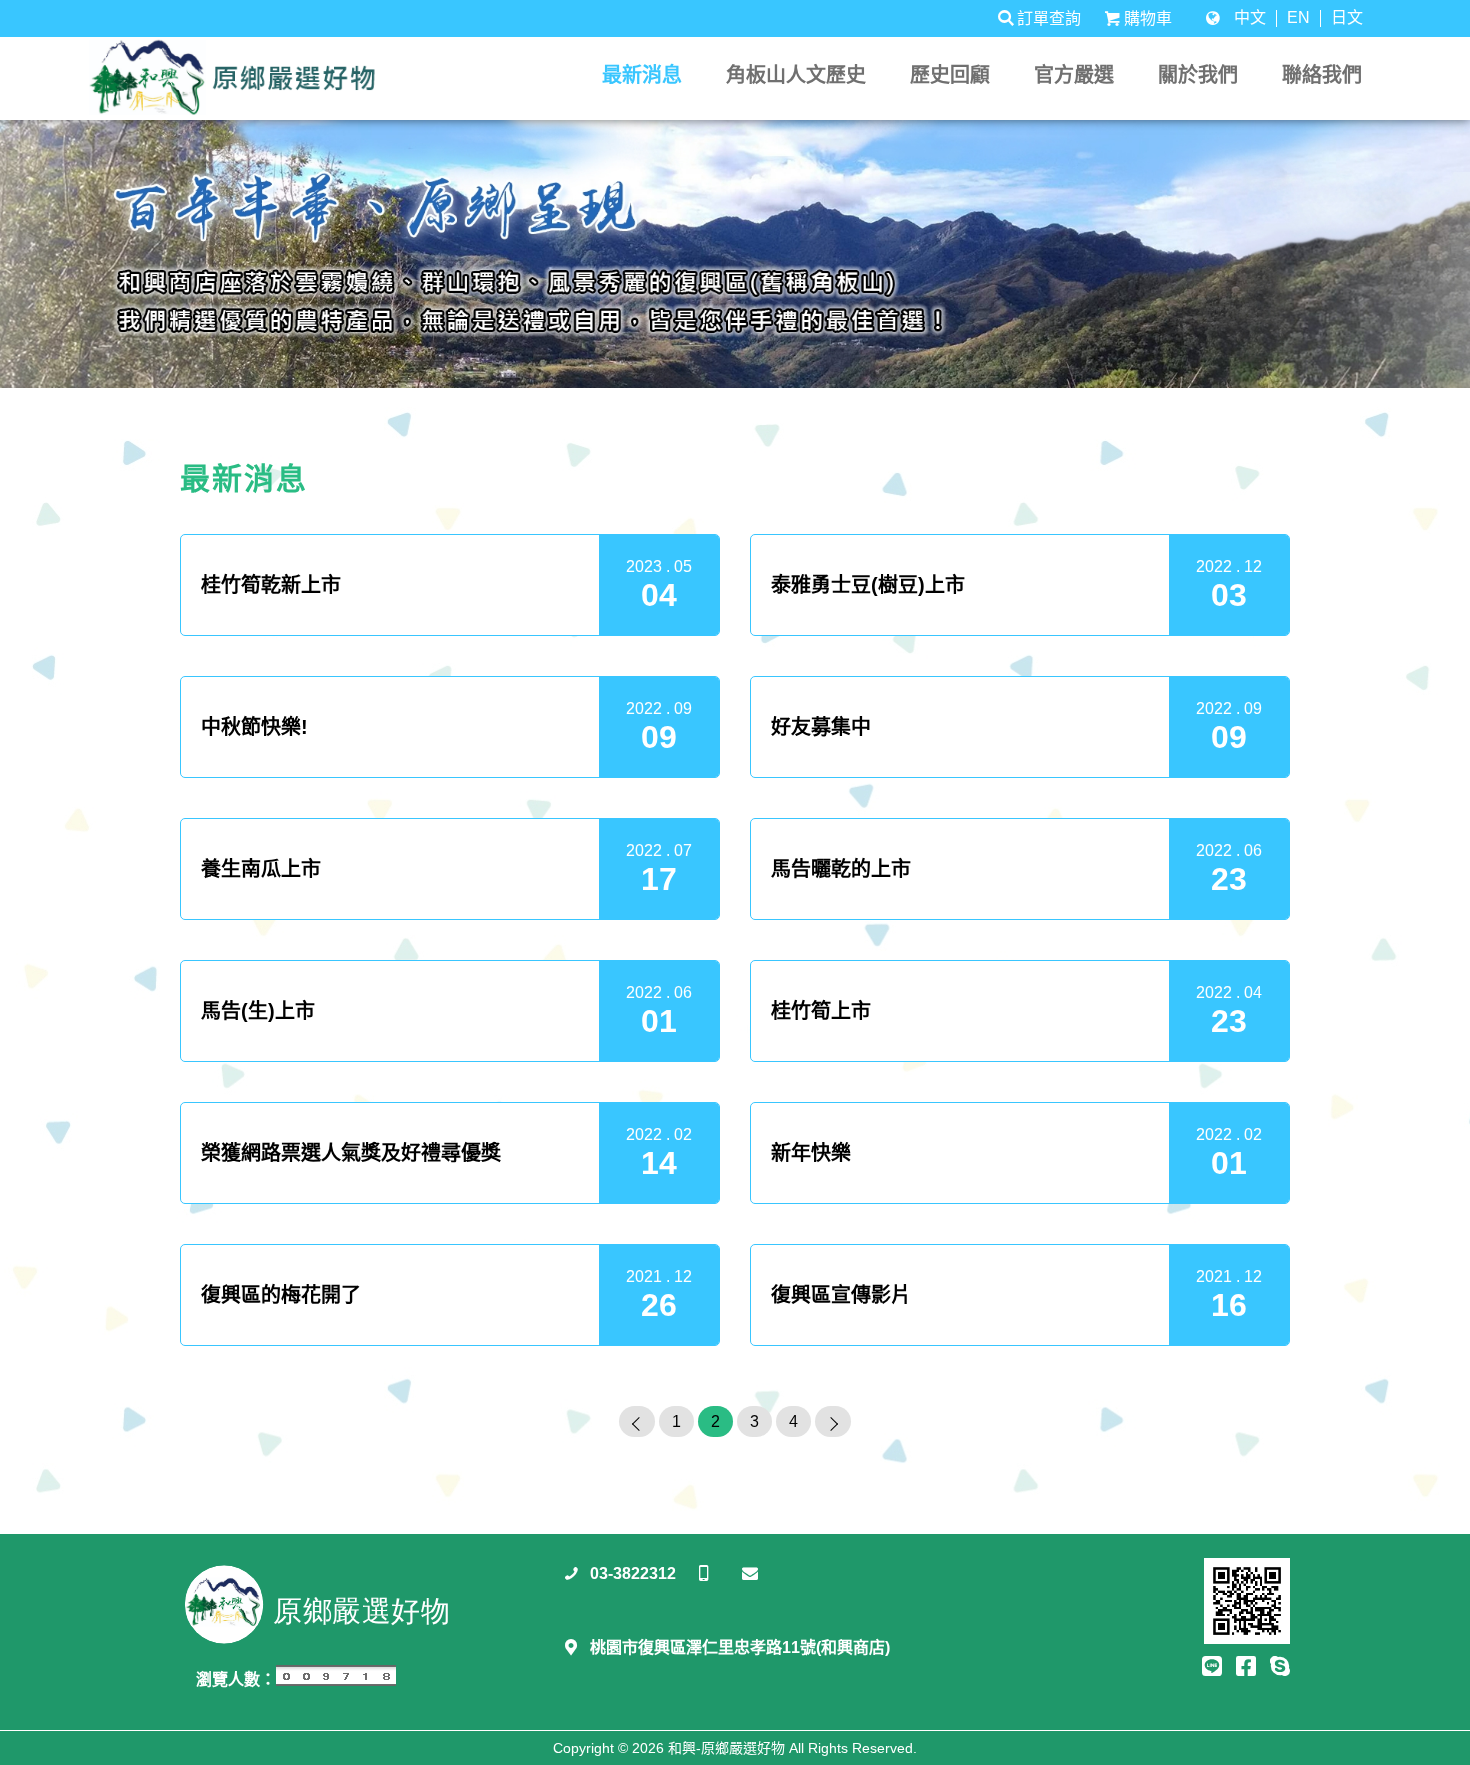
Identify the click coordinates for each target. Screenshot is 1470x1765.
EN (1298, 18)
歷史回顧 (950, 75)
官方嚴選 (1074, 75)
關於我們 (1198, 75)
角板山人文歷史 (796, 75)
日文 (1347, 18)
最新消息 (642, 75)
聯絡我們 (1322, 75)
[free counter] (336, 1681)
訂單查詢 (1049, 18)
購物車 (1147, 18)
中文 (1250, 18)
